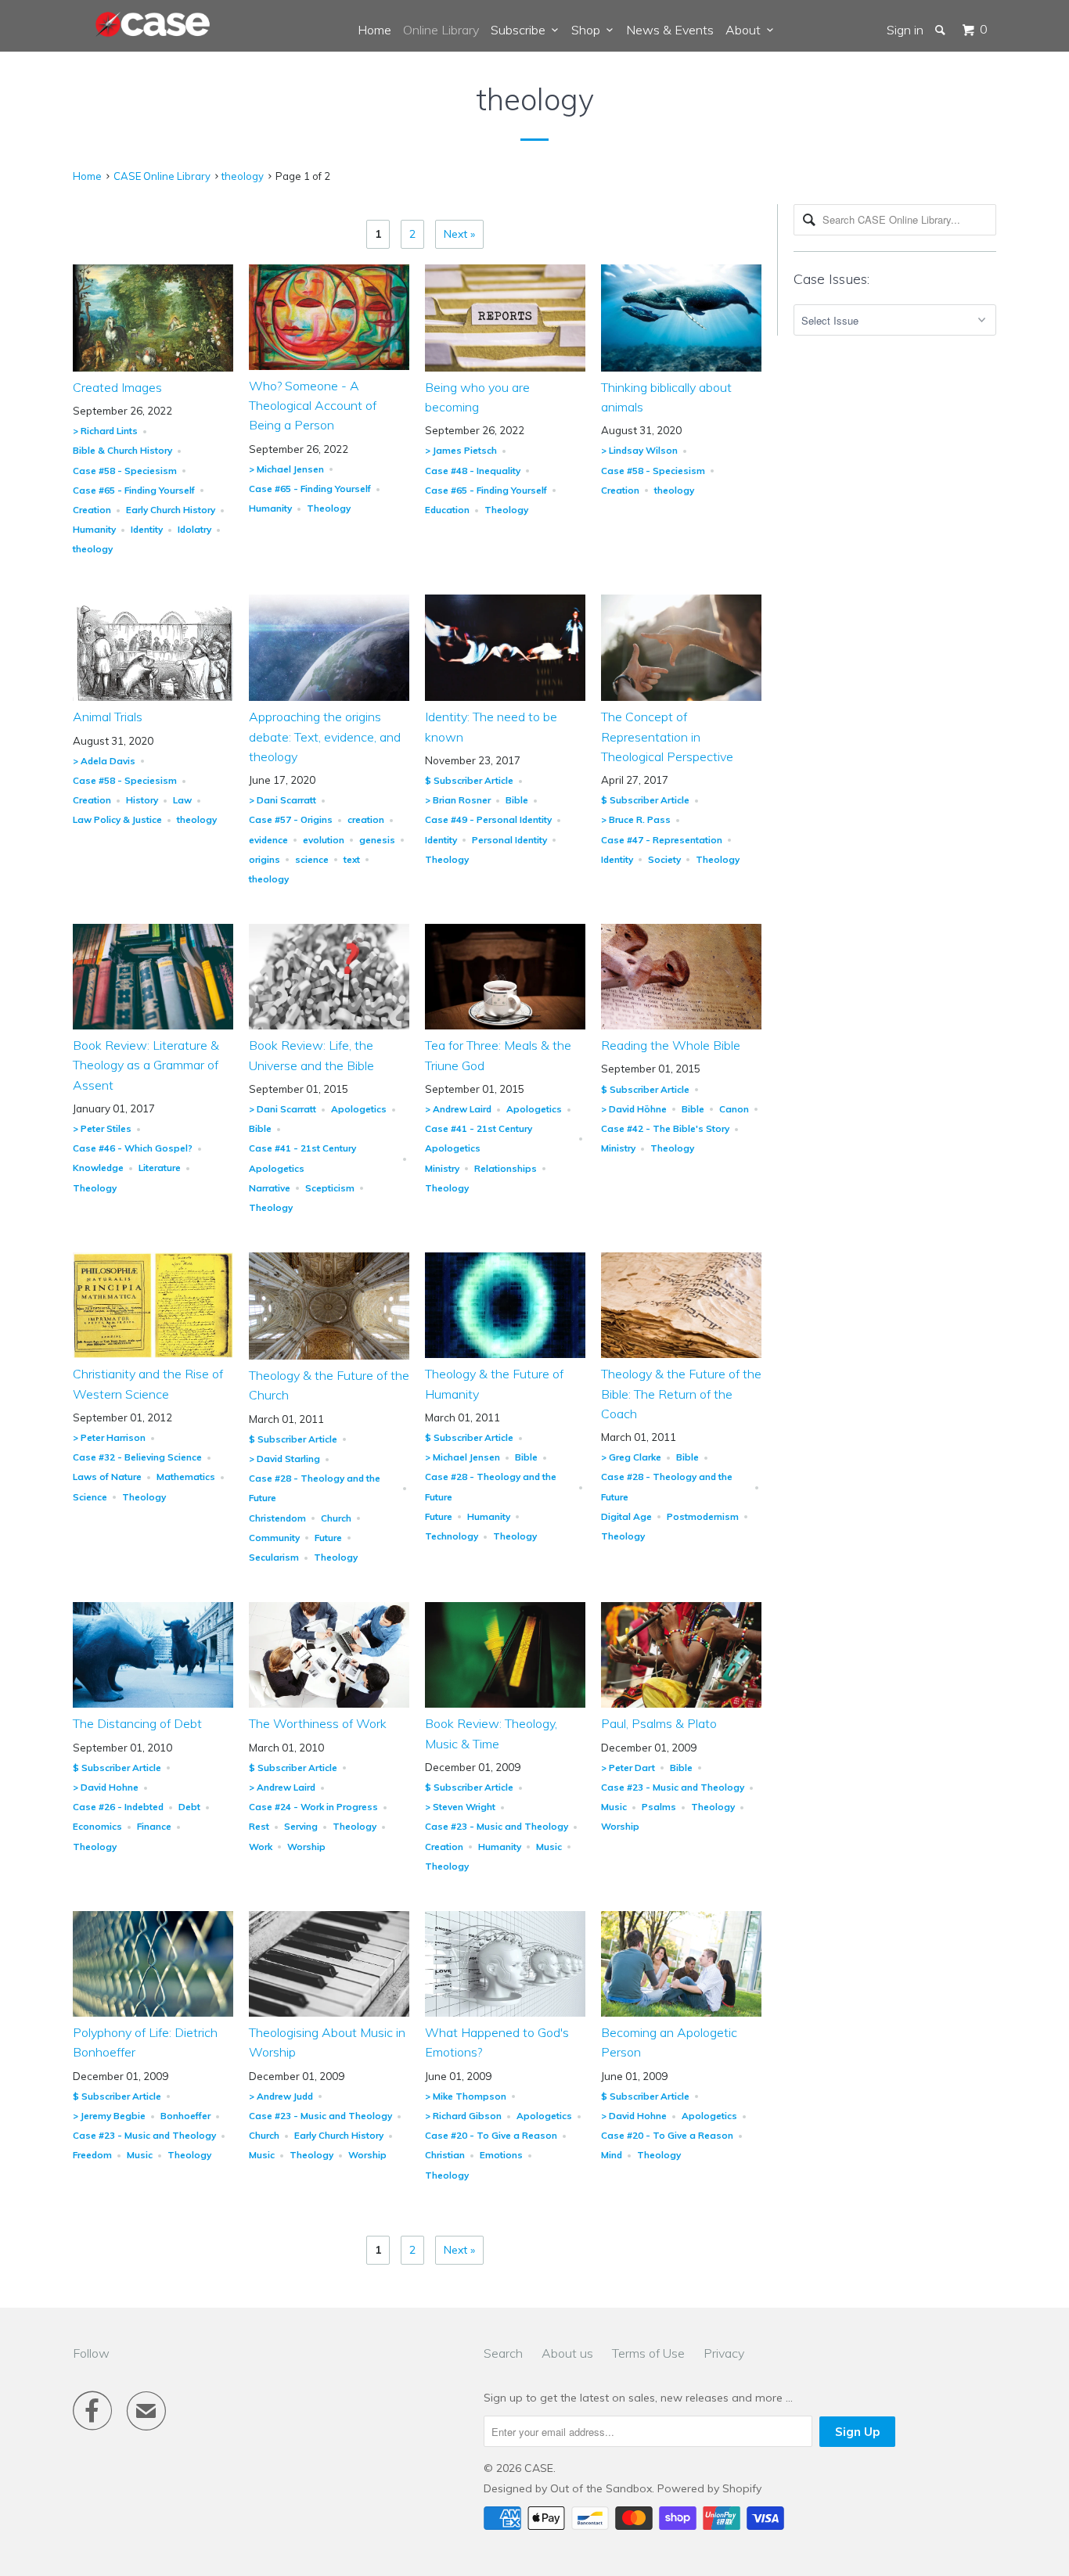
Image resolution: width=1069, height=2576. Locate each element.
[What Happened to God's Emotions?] (505, 2013)
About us (567, 2353)
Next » (459, 234)
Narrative (270, 1188)
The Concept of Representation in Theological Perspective (667, 736)
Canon (734, 1109)
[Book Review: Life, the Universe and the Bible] (329, 1026)
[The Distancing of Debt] (153, 1704)
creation (366, 819)
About (746, 30)
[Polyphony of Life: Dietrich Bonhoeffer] (153, 2013)
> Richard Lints (105, 431)
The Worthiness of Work (318, 1723)
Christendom (277, 1518)
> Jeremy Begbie (109, 2116)
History (142, 800)
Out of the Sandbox (601, 2488)
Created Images (117, 387)
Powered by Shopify (709, 2488)
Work (261, 1847)
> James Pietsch (461, 450)
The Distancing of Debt (137, 1723)
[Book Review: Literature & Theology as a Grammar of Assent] (153, 1026)
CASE (539, 2468)
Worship (306, 1847)
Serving (301, 1826)
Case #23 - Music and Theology (497, 1826)
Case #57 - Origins (291, 819)
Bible (517, 800)
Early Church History (171, 510)
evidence (268, 840)
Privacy (724, 2353)
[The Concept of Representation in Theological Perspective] (681, 697)
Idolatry (194, 529)
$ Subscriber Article (469, 780)
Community (274, 1538)
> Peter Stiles (102, 1128)
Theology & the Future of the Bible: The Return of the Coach (681, 1393)
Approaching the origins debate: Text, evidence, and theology (325, 736)
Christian (445, 2155)
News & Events (670, 30)
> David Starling (284, 1459)
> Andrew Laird (458, 1109)
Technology (452, 1536)
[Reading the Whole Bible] (681, 1026)
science (312, 859)
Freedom (92, 2155)
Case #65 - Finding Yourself (134, 490)
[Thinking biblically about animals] (681, 368)
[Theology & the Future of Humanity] (505, 1354)
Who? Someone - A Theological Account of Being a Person (313, 405)
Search (503, 2353)
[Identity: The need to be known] (505, 697)
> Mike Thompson (466, 2096)
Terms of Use (648, 2353)
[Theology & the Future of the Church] (329, 1356)
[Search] (941, 30)
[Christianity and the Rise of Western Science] (153, 1354)
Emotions (501, 2155)
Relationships (506, 1168)
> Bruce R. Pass (636, 819)
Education (447, 510)
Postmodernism (703, 1516)
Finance (154, 1826)
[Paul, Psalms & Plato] (681, 1704)
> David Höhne (634, 1109)
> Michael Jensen (286, 469)
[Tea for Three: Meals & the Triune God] (505, 1026)
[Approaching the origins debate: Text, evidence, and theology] (329, 697)
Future (328, 1538)
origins (265, 859)
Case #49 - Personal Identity (488, 819)
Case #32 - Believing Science (137, 1457)
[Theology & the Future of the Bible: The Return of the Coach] (681, 1354)
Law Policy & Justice (117, 819)
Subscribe (521, 30)
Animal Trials (108, 717)
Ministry (442, 1168)
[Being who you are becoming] (505, 368)
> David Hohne (106, 1787)
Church (336, 1518)
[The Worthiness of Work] (329, 1704)
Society (664, 859)
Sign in (905, 30)
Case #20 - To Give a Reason (491, 2135)
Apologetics (359, 1109)
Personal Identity (509, 840)
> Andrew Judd (281, 2096)
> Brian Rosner (458, 800)
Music (549, 1847)
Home (374, 30)
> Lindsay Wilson (639, 450)
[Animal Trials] (153, 697)
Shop (589, 30)
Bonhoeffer (185, 2116)
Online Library (441, 30)
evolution (324, 840)
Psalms (659, 1807)
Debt (189, 1807)
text (352, 859)
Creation (92, 510)
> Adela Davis (104, 761)
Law (182, 800)
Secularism (274, 1557)
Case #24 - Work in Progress (313, 1807)
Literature (160, 1168)
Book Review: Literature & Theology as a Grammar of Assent (146, 1065)
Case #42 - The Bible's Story (665, 1128)
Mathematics (186, 1477)
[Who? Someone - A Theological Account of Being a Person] (329, 366)
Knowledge (98, 1168)
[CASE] (153, 25)
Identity (147, 529)
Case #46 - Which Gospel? (133, 1148)
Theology (329, 508)
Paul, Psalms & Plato (659, 1723)
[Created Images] (153, 368)
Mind (612, 2155)
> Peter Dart (628, 1768)
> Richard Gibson (463, 2116)
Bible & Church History (122, 450)
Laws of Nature (107, 1477)
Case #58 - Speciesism (125, 471)
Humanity (94, 529)
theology (535, 99)
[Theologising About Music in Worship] (329, 2013)
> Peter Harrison (109, 1437)
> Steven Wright (460, 1807)
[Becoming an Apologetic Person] (681, 2013)
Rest (259, 1826)
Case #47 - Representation (662, 840)
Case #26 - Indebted (118, 1807)
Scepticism (330, 1188)
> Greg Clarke (631, 1457)
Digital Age (626, 1516)
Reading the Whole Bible (671, 1045)
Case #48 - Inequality (473, 471)
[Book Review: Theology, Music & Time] (505, 1704)
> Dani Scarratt (283, 800)
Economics (97, 1826)
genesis (377, 840)
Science (90, 1497)
